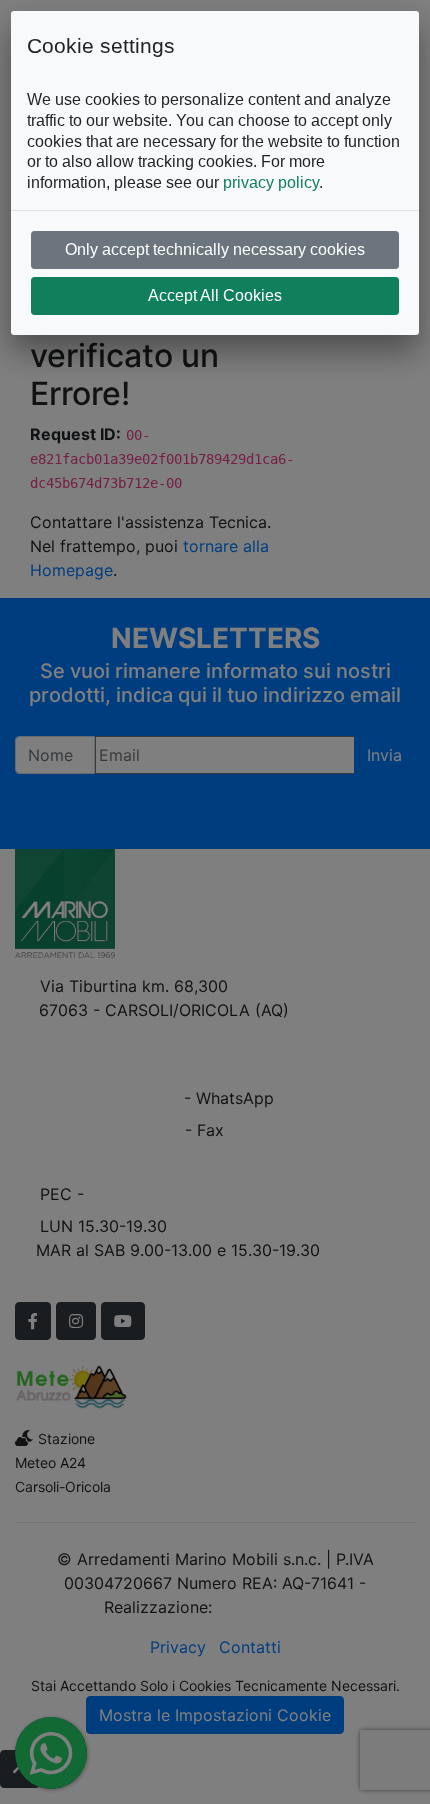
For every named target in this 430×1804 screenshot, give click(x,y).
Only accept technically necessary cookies (215, 249)
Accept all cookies (215, 295)
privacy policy (271, 182)
